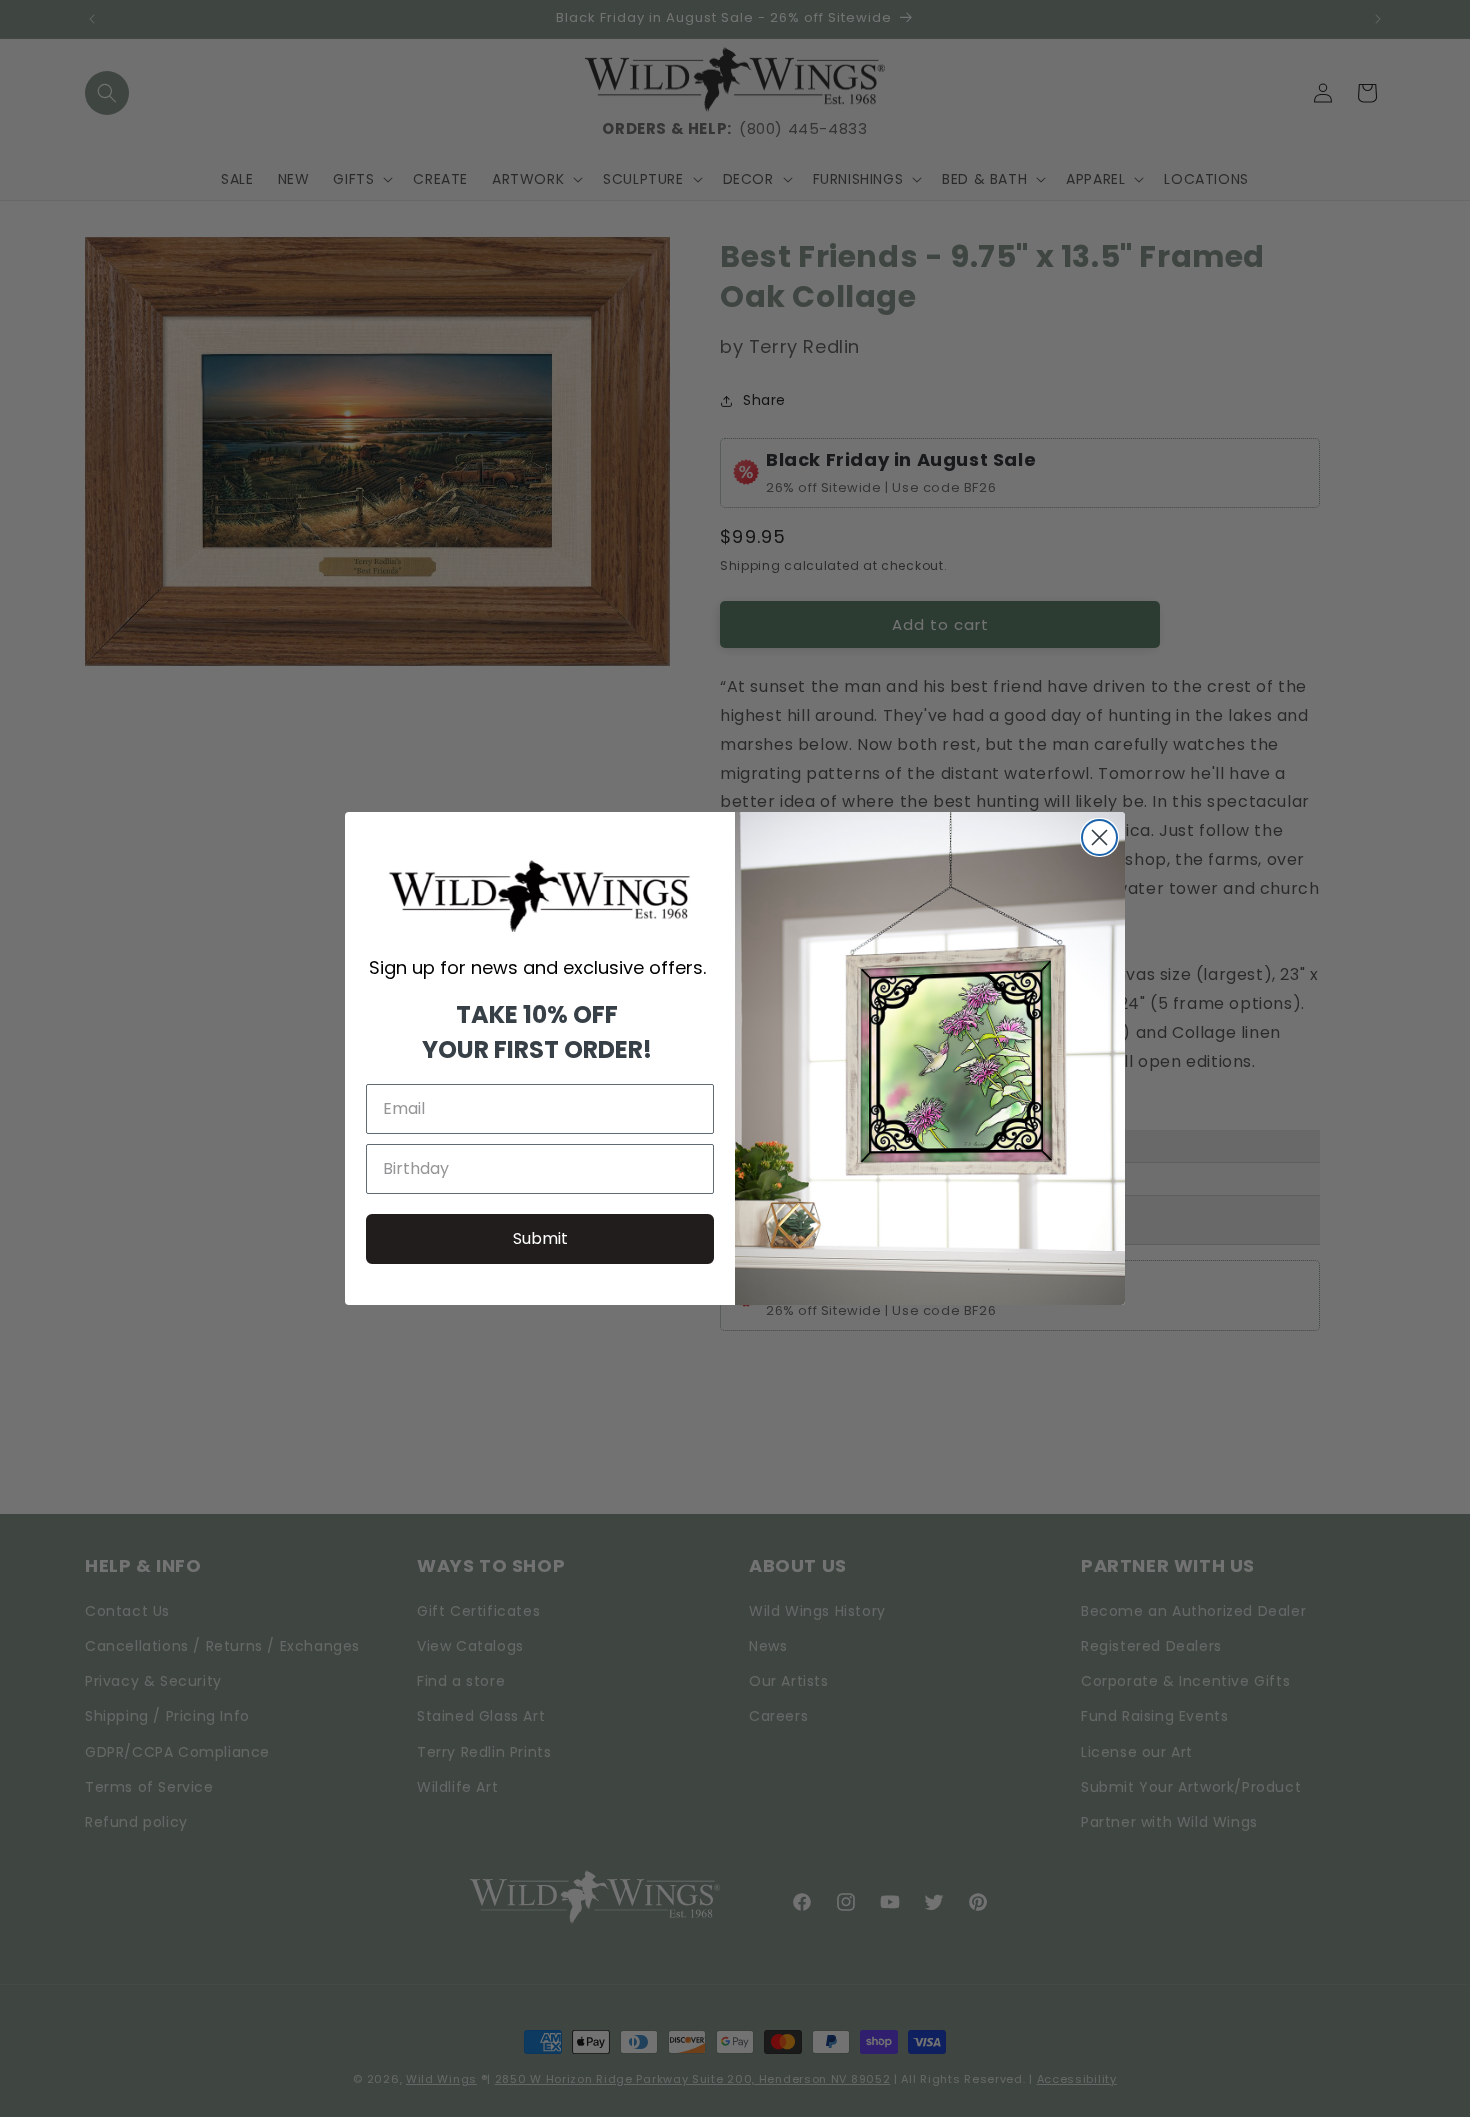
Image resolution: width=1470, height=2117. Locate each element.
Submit (540, 1238)
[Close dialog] (1099, 837)
